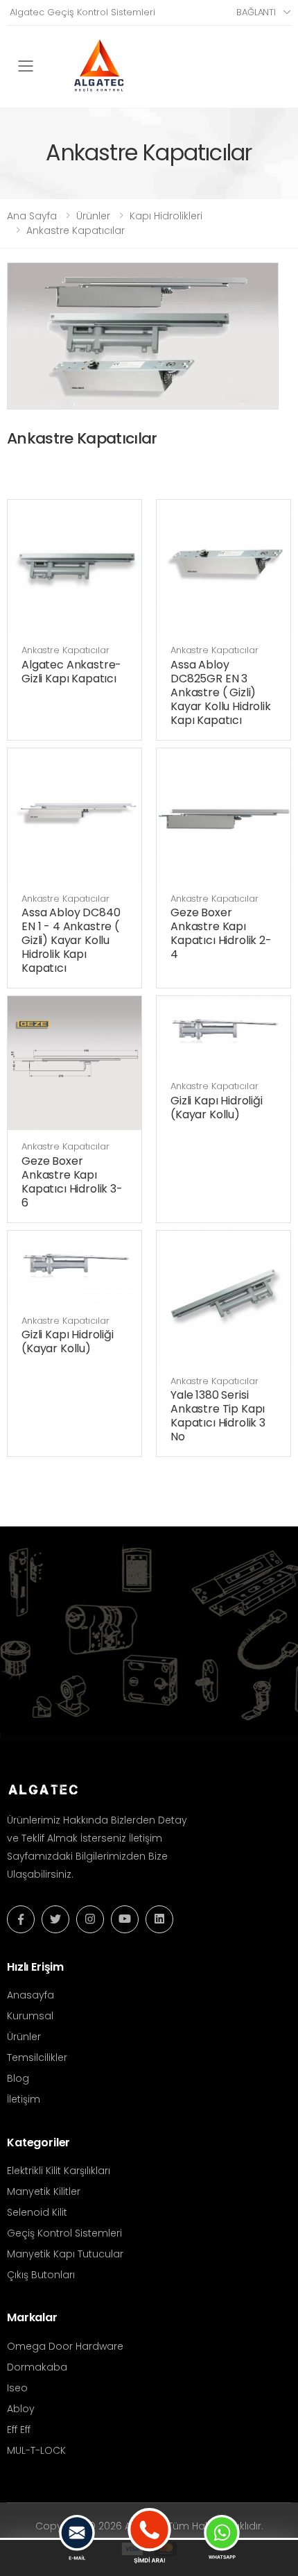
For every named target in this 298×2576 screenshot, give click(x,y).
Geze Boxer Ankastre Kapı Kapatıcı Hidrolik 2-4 (221, 933)
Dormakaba (37, 2367)
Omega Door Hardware (65, 2346)
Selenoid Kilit (37, 2212)
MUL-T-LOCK (36, 2450)
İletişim (24, 2099)
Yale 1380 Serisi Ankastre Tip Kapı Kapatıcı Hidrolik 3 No (218, 1416)
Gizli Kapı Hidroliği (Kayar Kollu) (217, 1108)
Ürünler (93, 216)
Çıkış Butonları (41, 2275)
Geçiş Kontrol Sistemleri (64, 2233)
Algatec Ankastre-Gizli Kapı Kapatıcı (71, 672)
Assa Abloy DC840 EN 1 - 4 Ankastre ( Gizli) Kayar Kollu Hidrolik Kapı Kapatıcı (71, 940)
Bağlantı (256, 12)
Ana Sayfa (32, 216)
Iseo (17, 2388)
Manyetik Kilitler (44, 2191)
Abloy (21, 2409)
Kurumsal (30, 2016)
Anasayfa (30, 1995)
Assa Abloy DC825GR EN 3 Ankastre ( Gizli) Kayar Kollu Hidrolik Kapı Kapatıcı (221, 692)
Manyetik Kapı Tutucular (65, 2254)
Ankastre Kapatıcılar (76, 230)
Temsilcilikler (37, 2057)
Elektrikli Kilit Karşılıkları (59, 2171)
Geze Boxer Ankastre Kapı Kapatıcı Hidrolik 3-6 (72, 1182)
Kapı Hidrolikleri (166, 216)
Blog (18, 2078)
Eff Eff (19, 2430)
